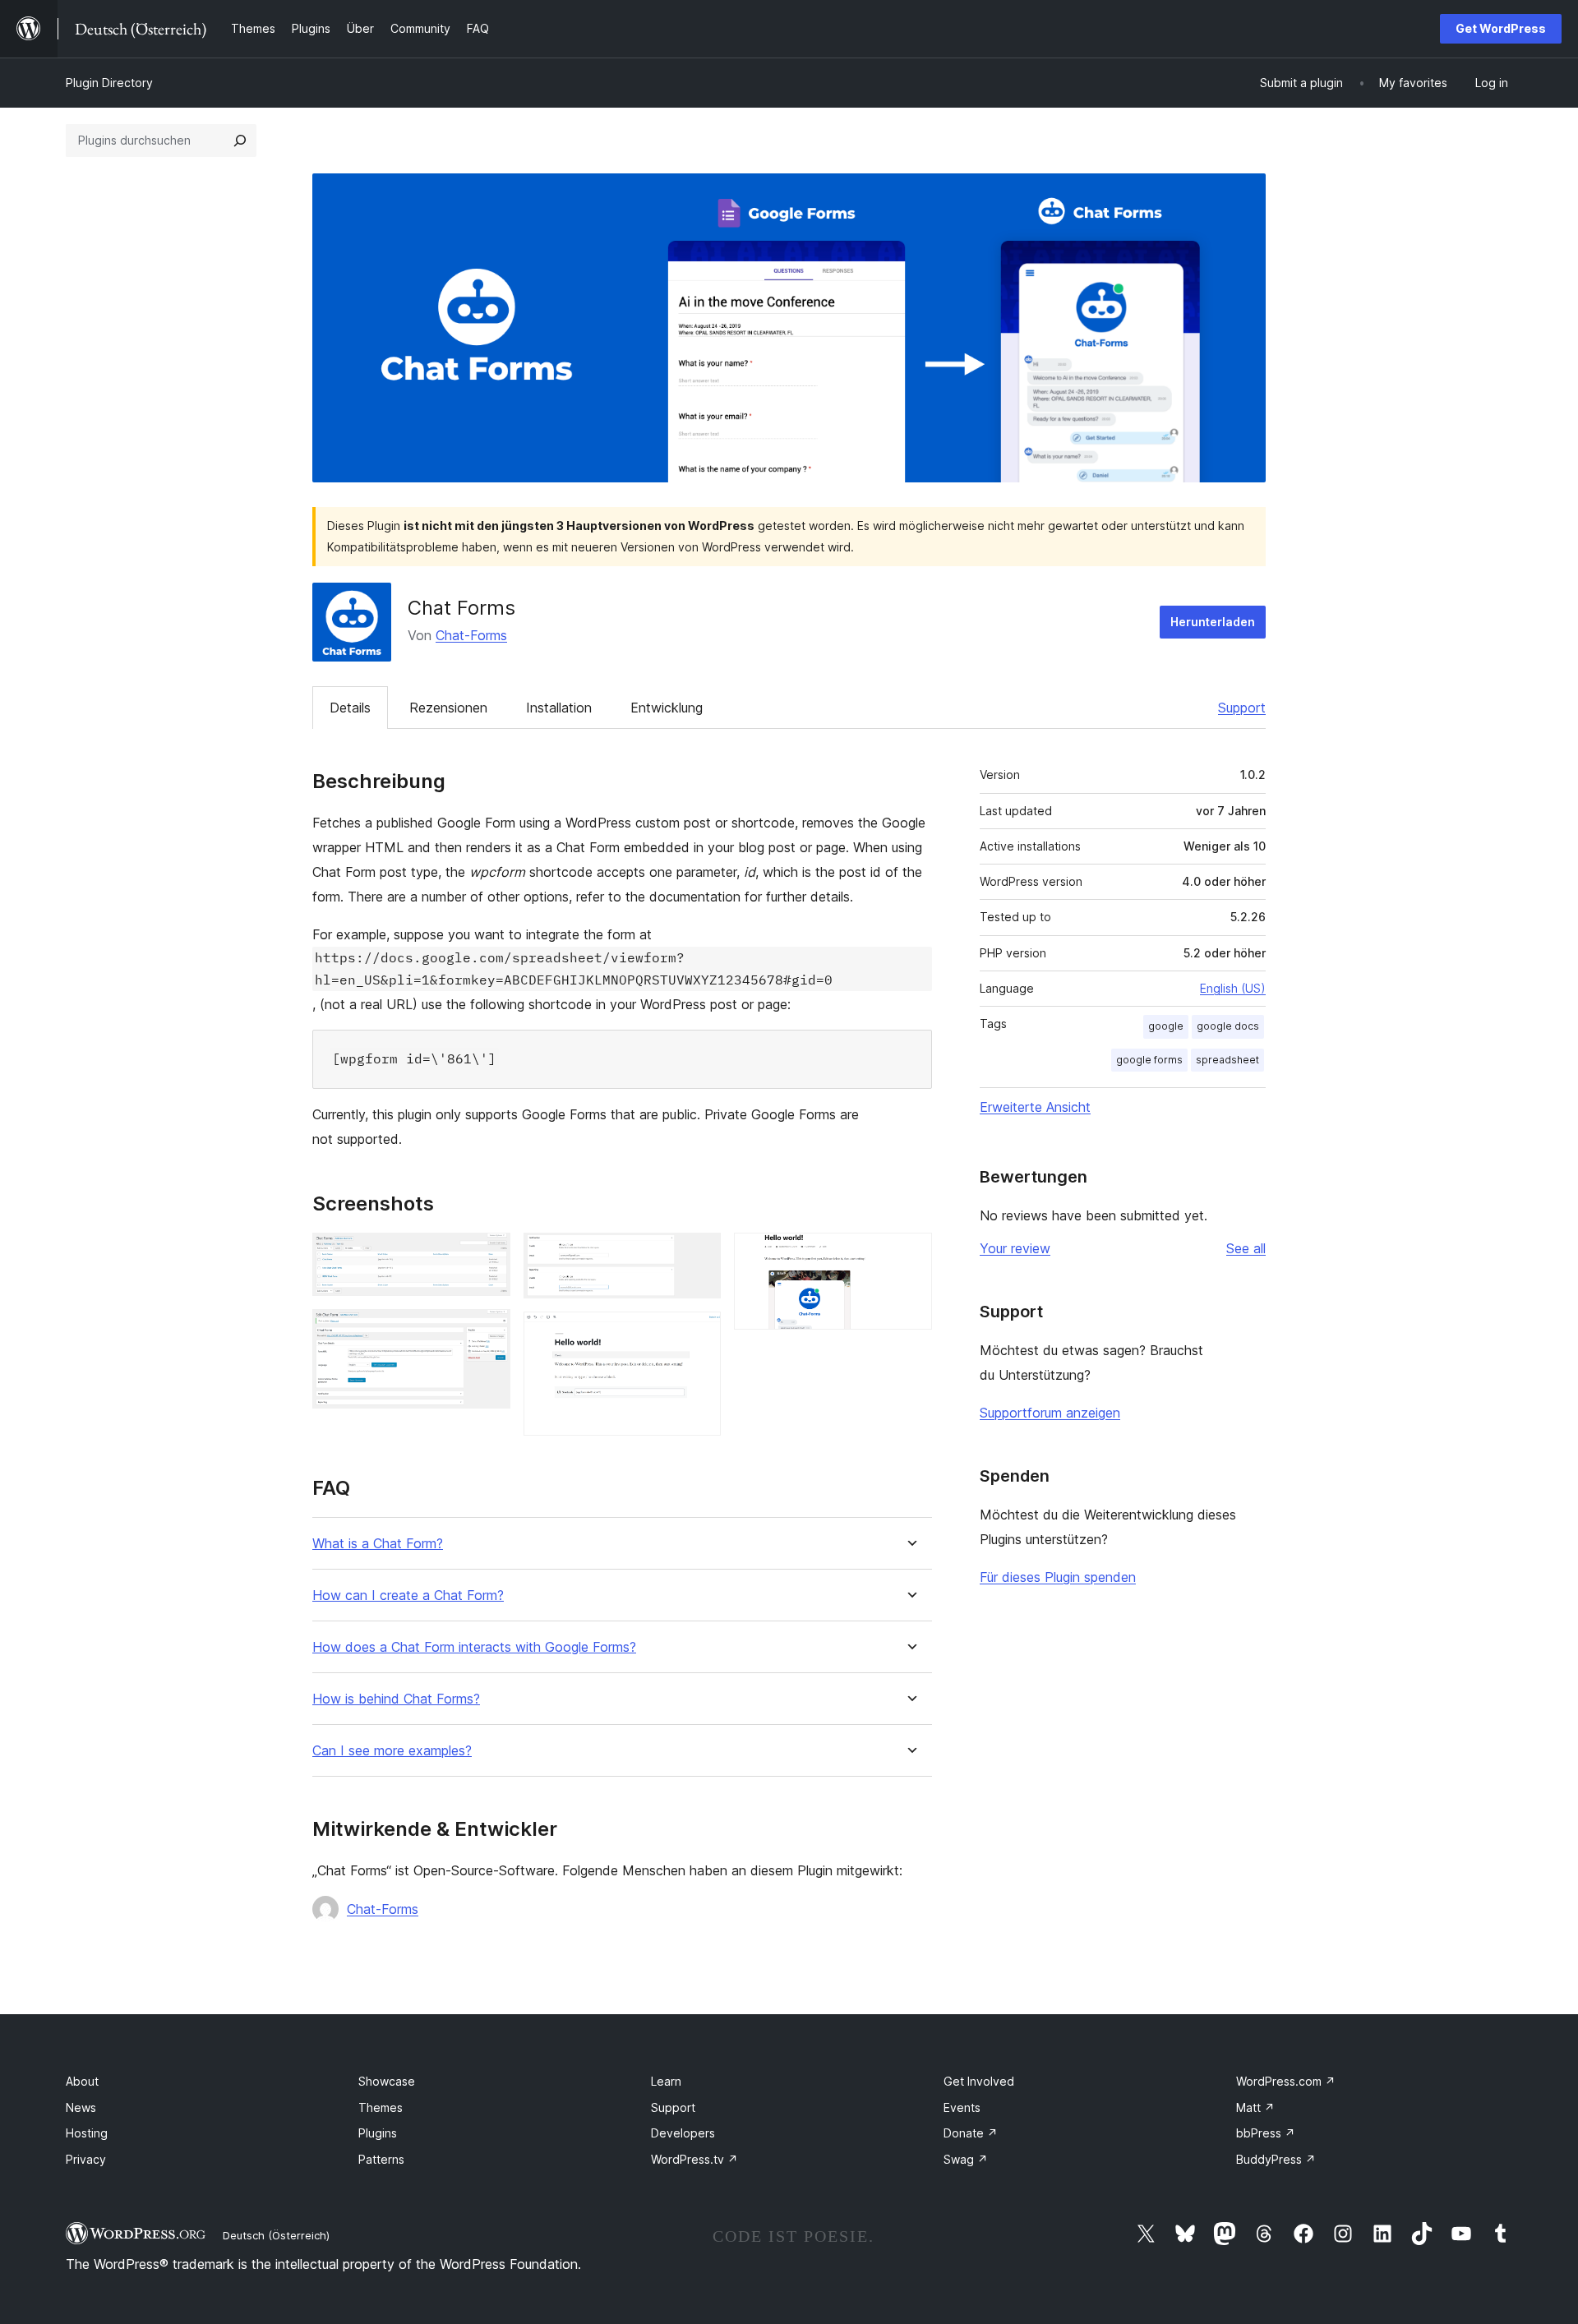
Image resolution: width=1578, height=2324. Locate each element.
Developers (683, 2133)
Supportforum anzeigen (1050, 1413)
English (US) (1233, 988)
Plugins (378, 2133)
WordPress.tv (694, 2159)
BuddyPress (1276, 2159)
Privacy (86, 2159)
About (82, 2081)
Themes (381, 2107)
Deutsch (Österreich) (276, 2235)
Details (350, 708)
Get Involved (979, 2081)
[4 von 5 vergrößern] (699, 1334)
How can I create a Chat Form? (408, 1595)
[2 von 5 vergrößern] (488, 1331)
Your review (1015, 1248)
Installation (559, 708)
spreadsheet (1227, 1060)
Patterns (381, 2159)
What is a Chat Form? (378, 1544)
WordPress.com (1286, 2081)
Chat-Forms (471, 635)
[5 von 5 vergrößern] (910, 1255)
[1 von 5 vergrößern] (488, 1255)
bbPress (1266, 2133)
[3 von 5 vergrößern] (699, 1255)
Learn (666, 2081)
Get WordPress (1501, 28)
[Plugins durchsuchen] (240, 141)
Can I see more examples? (392, 1751)
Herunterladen (1213, 622)
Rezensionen (448, 708)
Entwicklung (667, 708)
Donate (971, 2133)
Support (1242, 708)
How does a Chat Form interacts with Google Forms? (474, 1647)
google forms (1149, 1060)
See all (1246, 1248)
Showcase (387, 2081)
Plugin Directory (109, 83)
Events (962, 2107)
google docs (1228, 1026)
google (1166, 1026)
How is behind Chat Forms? (396, 1699)
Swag (966, 2159)
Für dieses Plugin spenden (1058, 1577)
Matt (1255, 2107)
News (81, 2107)
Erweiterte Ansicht (1035, 1107)
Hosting (87, 2133)
